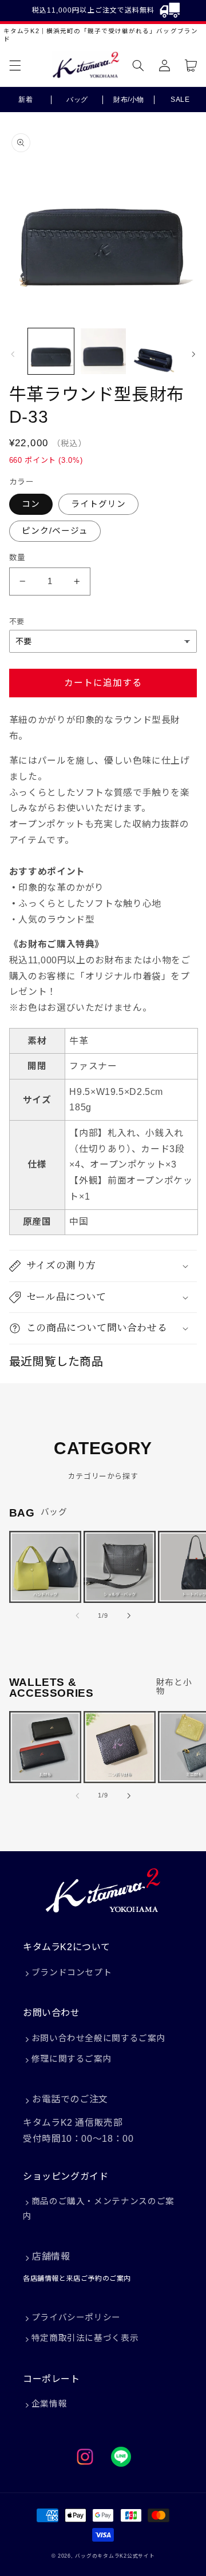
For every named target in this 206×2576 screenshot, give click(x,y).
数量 (17, 557)
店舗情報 (51, 2257)
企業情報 (49, 2404)
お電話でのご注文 (70, 2099)
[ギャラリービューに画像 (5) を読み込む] (154, 351)
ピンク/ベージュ (55, 531)
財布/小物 (129, 100)
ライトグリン (98, 504)
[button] (15, 65)
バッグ (77, 100)
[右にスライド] (193, 354)
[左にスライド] (13, 354)
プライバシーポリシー (76, 2317)
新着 (25, 100)
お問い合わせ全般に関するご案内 (98, 2038)
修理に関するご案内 (72, 2059)
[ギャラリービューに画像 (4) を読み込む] (103, 351)
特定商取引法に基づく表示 (85, 2338)
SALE (180, 100)
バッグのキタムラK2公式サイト (115, 2556)
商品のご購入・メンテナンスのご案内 (99, 2209)
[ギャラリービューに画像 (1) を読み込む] (51, 351)
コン (31, 504)
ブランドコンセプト (72, 1972)
